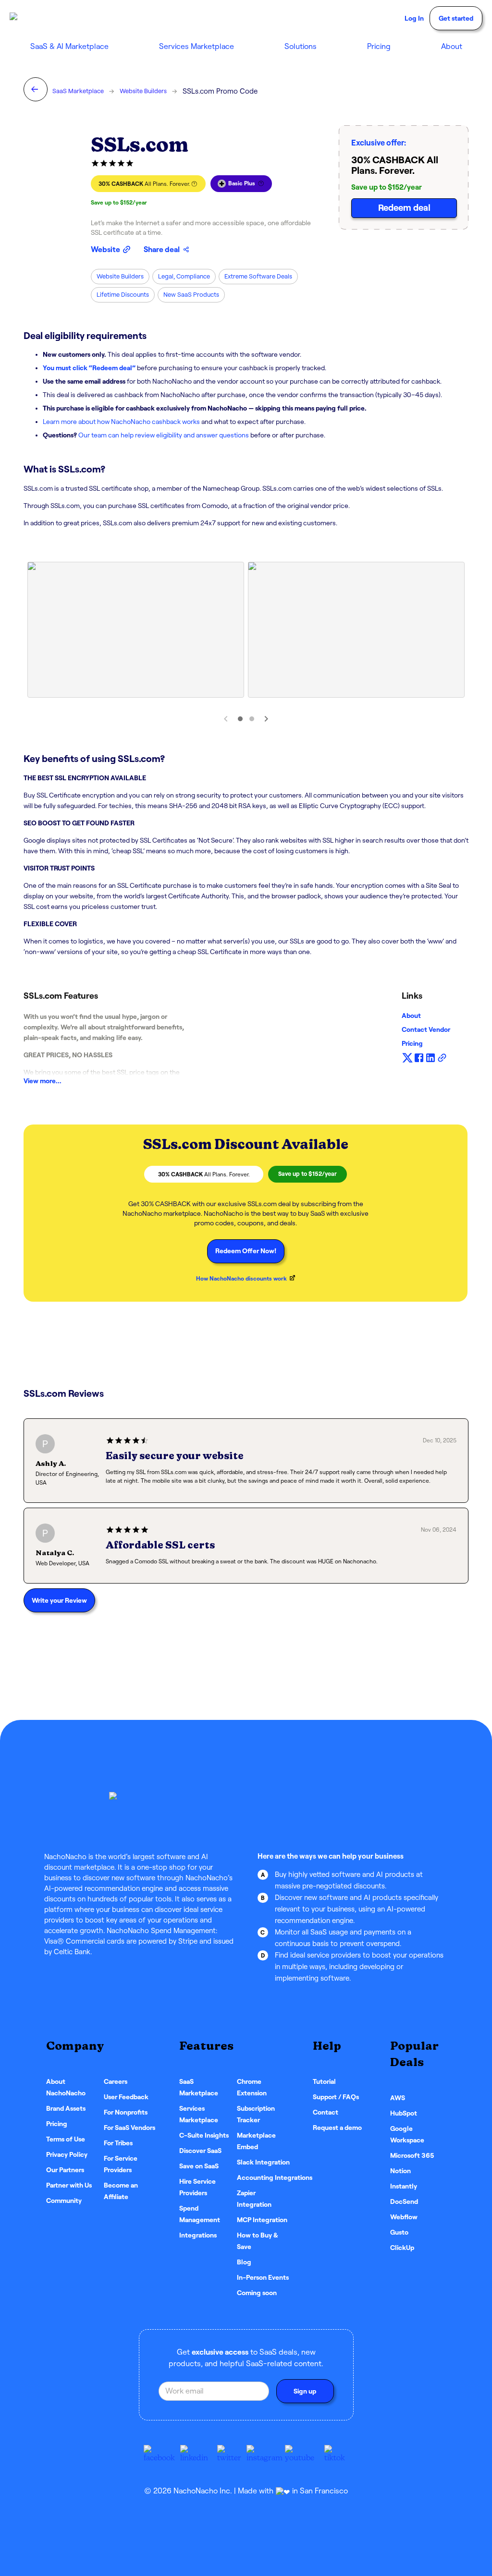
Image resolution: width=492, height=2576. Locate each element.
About (411, 1016)
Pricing (379, 46)
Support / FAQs (336, 2097)
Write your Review (59, 1600)
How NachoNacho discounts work (241, 1278)
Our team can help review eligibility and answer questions (164, 435)
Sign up (305, 2391)
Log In (414, 18)
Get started (456, 18)
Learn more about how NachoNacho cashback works (121, 422)
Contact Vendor (426, 1029)
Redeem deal (404, 208)
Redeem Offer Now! (246, 1251)
